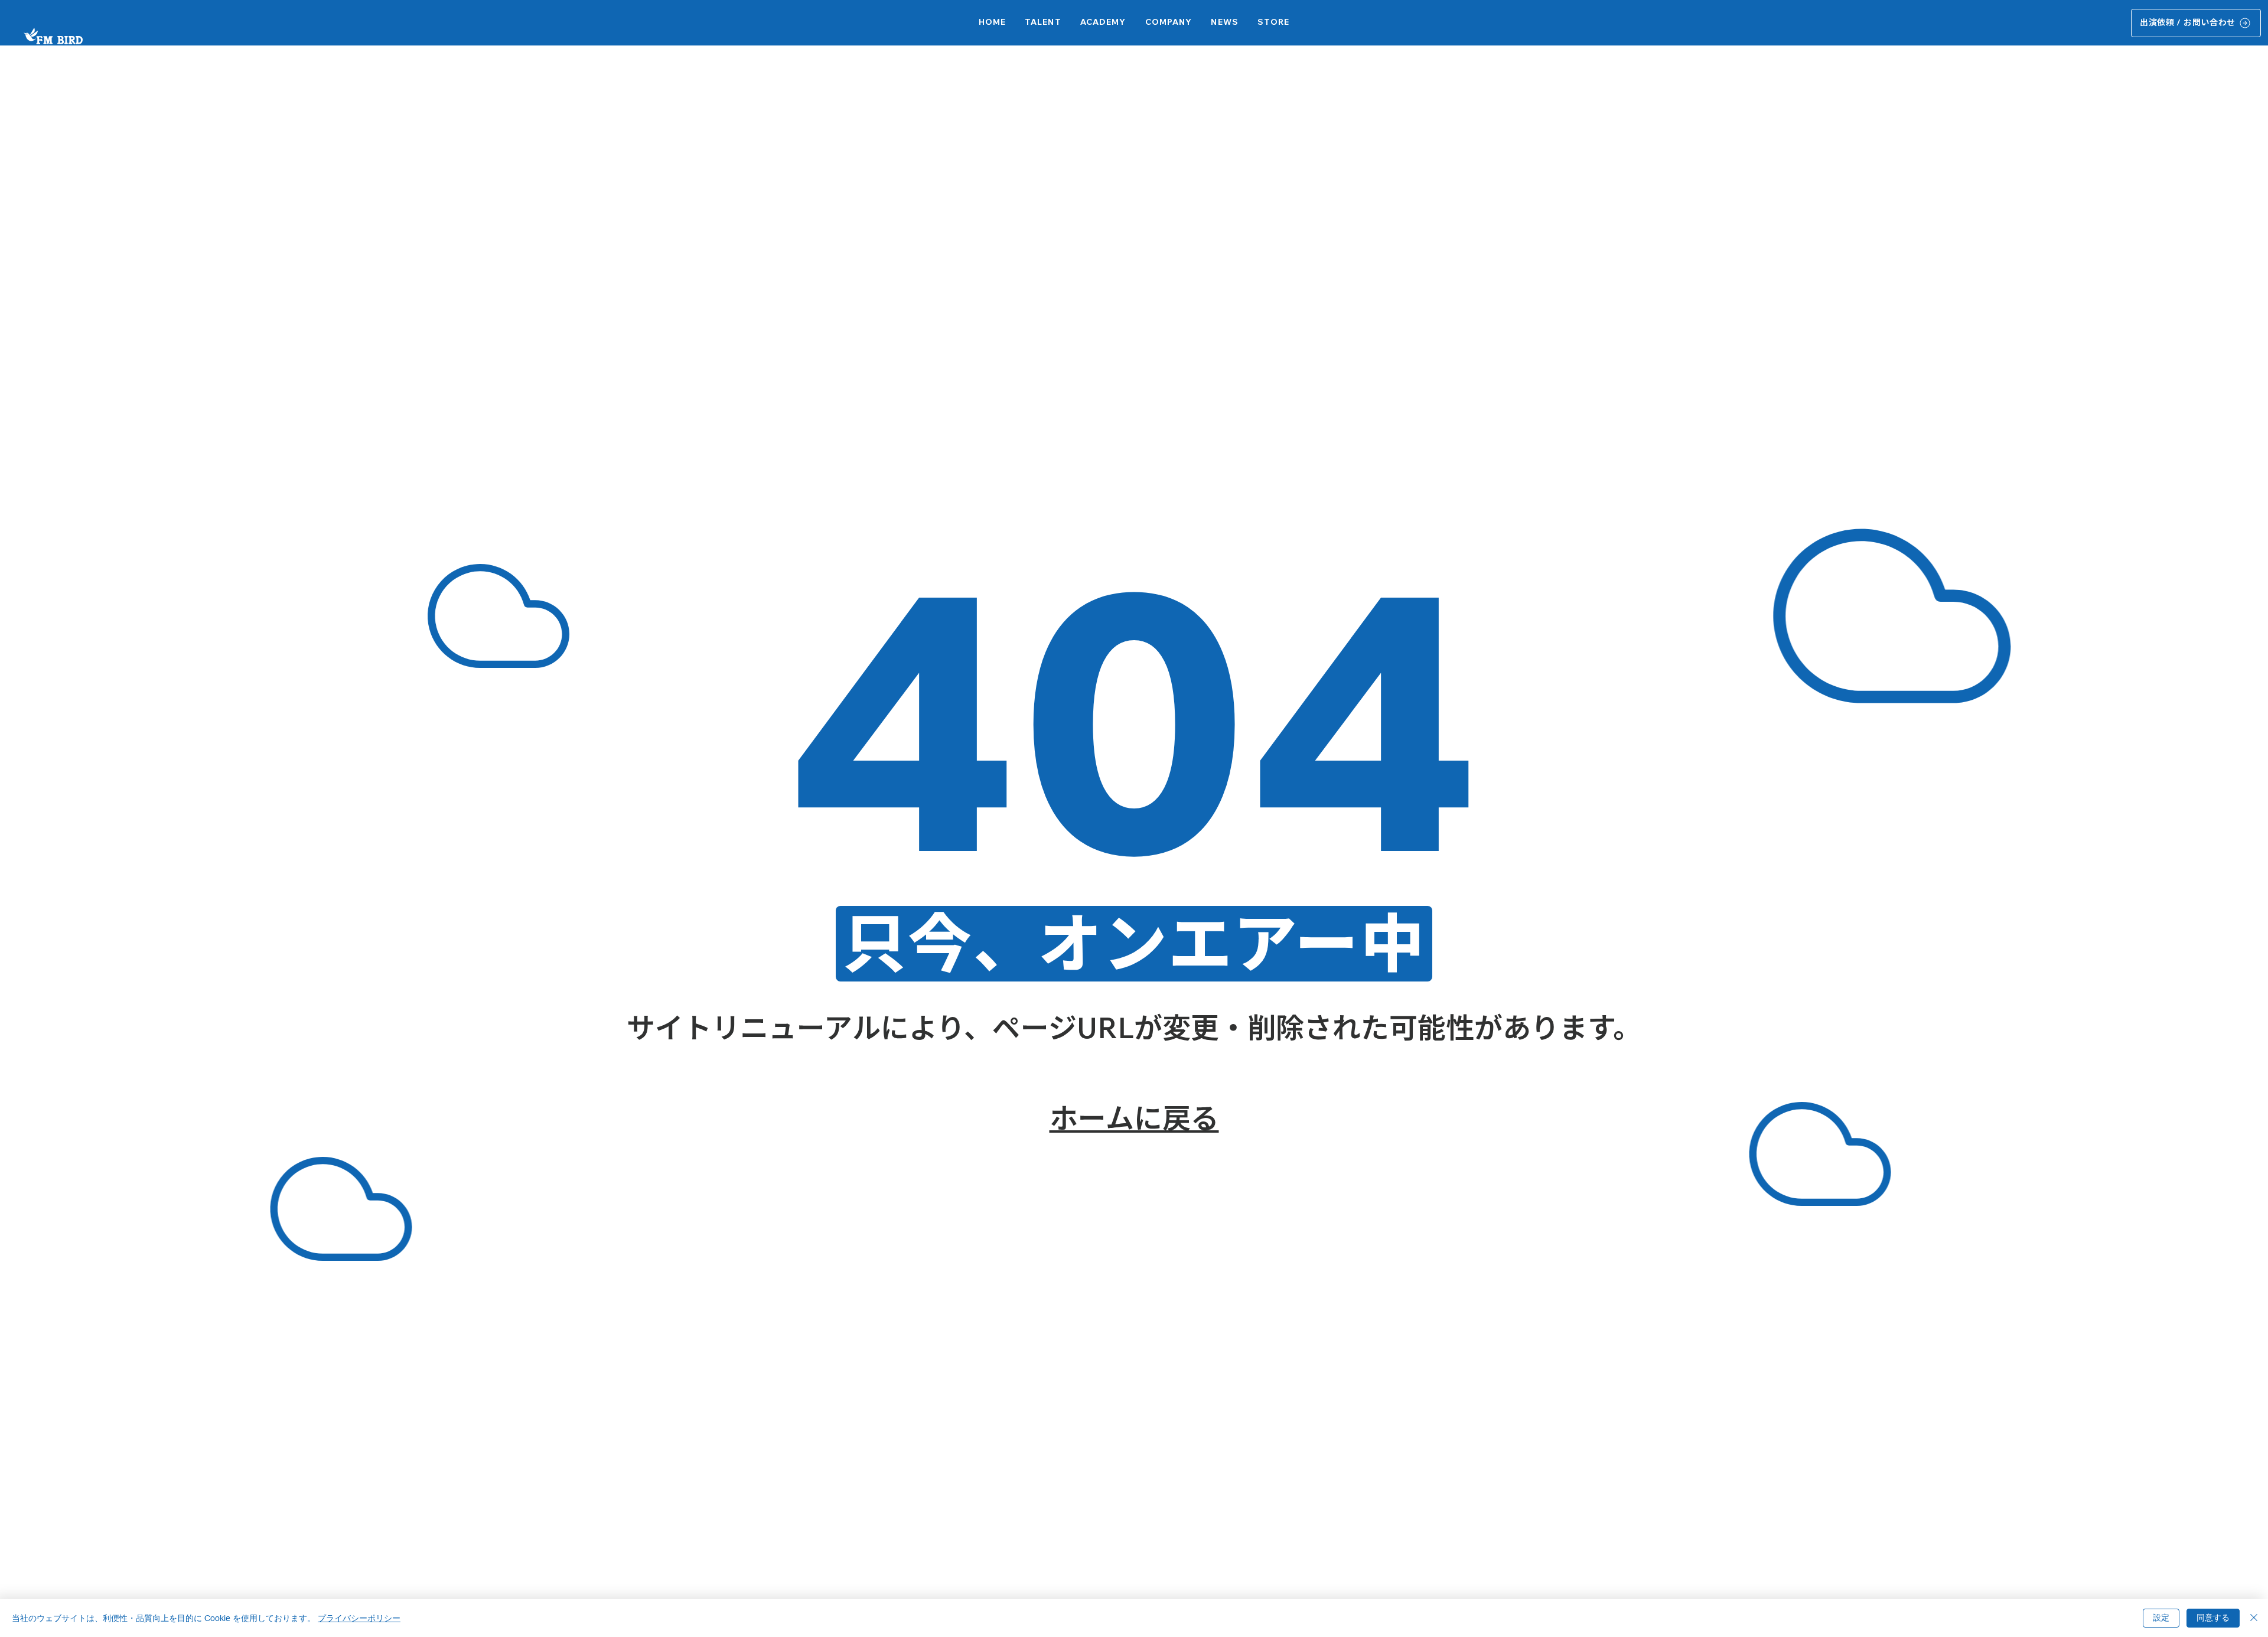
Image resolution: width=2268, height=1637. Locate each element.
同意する (2213, 1618)
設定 (2161, 1618)
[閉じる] (2254, 1618)
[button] (1103, 23)
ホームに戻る (1134, 1118)
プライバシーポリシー (359, 1618)
